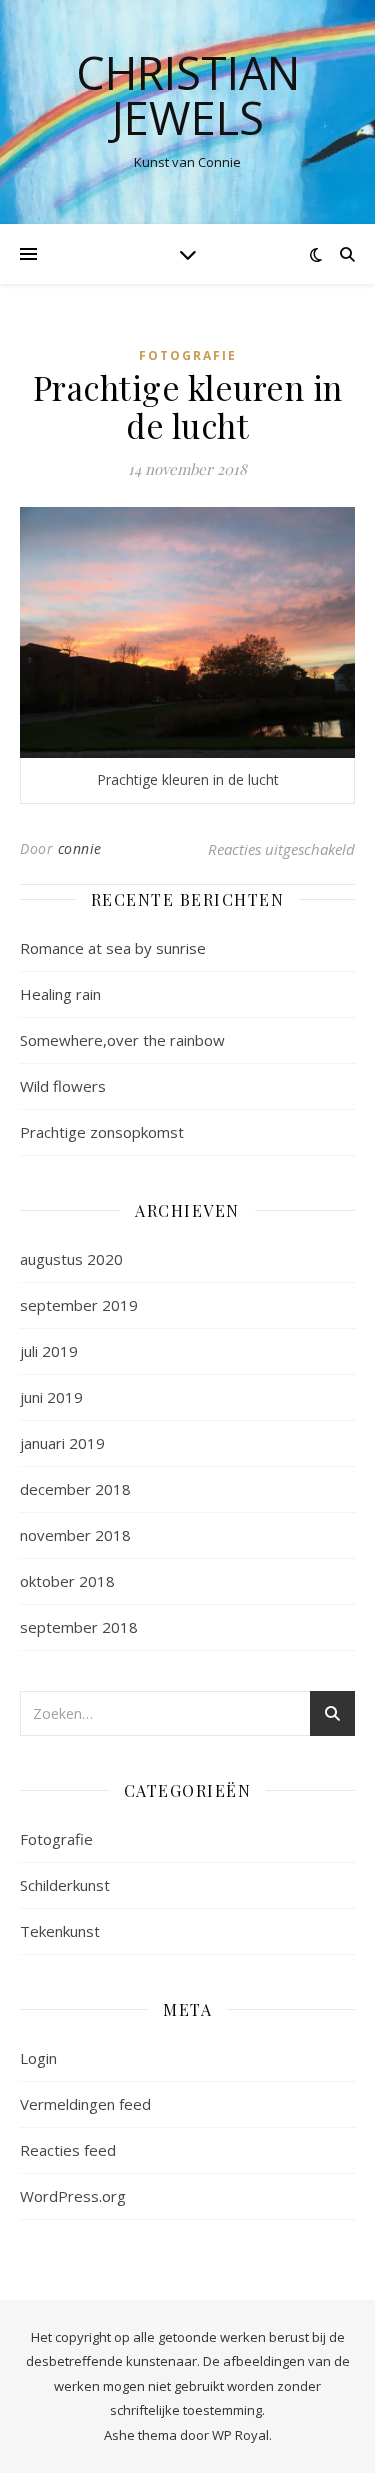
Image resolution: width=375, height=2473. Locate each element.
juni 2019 (51, 1397)
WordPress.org (73, 2196)
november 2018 (75, 1535)
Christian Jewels (188, 95)
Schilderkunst (65, 1885)
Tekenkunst (60, 1931)
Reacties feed (68, 2150)
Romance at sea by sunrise (113, 948)
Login (38, 2058)
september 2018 (79, 1627)
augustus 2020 (71, 1259)
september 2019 (79, 1305)
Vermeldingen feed (85, 2104)
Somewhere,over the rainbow (122, 1040)
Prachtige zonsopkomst (102, 1132)
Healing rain (60, 994)
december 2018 (75, 1489)
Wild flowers (63, 1086)
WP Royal (240, 2435)
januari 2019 (62, 1443)
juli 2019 (49, 1351)
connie (80, 848)
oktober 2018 (67, 1581)
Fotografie (188, 355)
